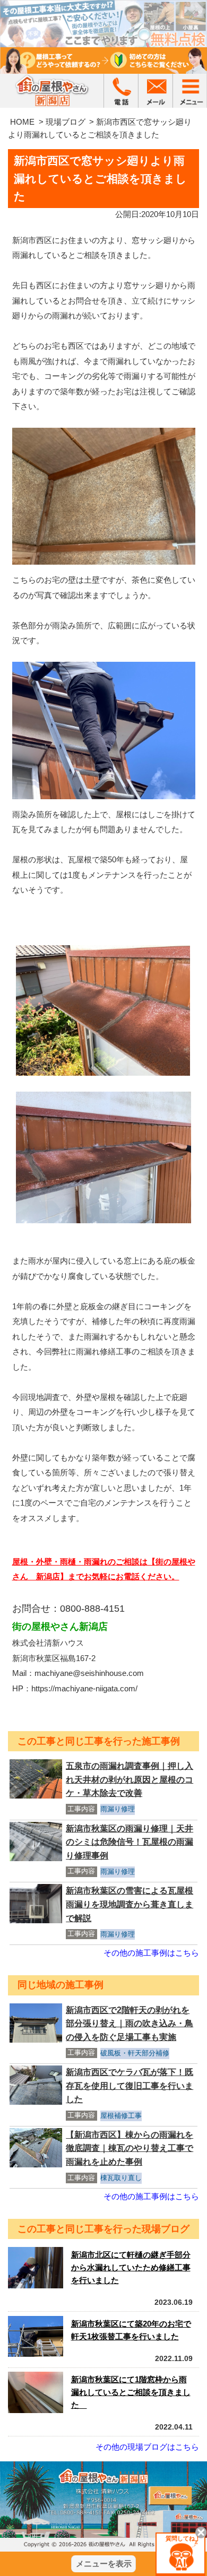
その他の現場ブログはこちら (147, 2447)
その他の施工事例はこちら (151, 1953)
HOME (22, 122)
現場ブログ (66, 122)
